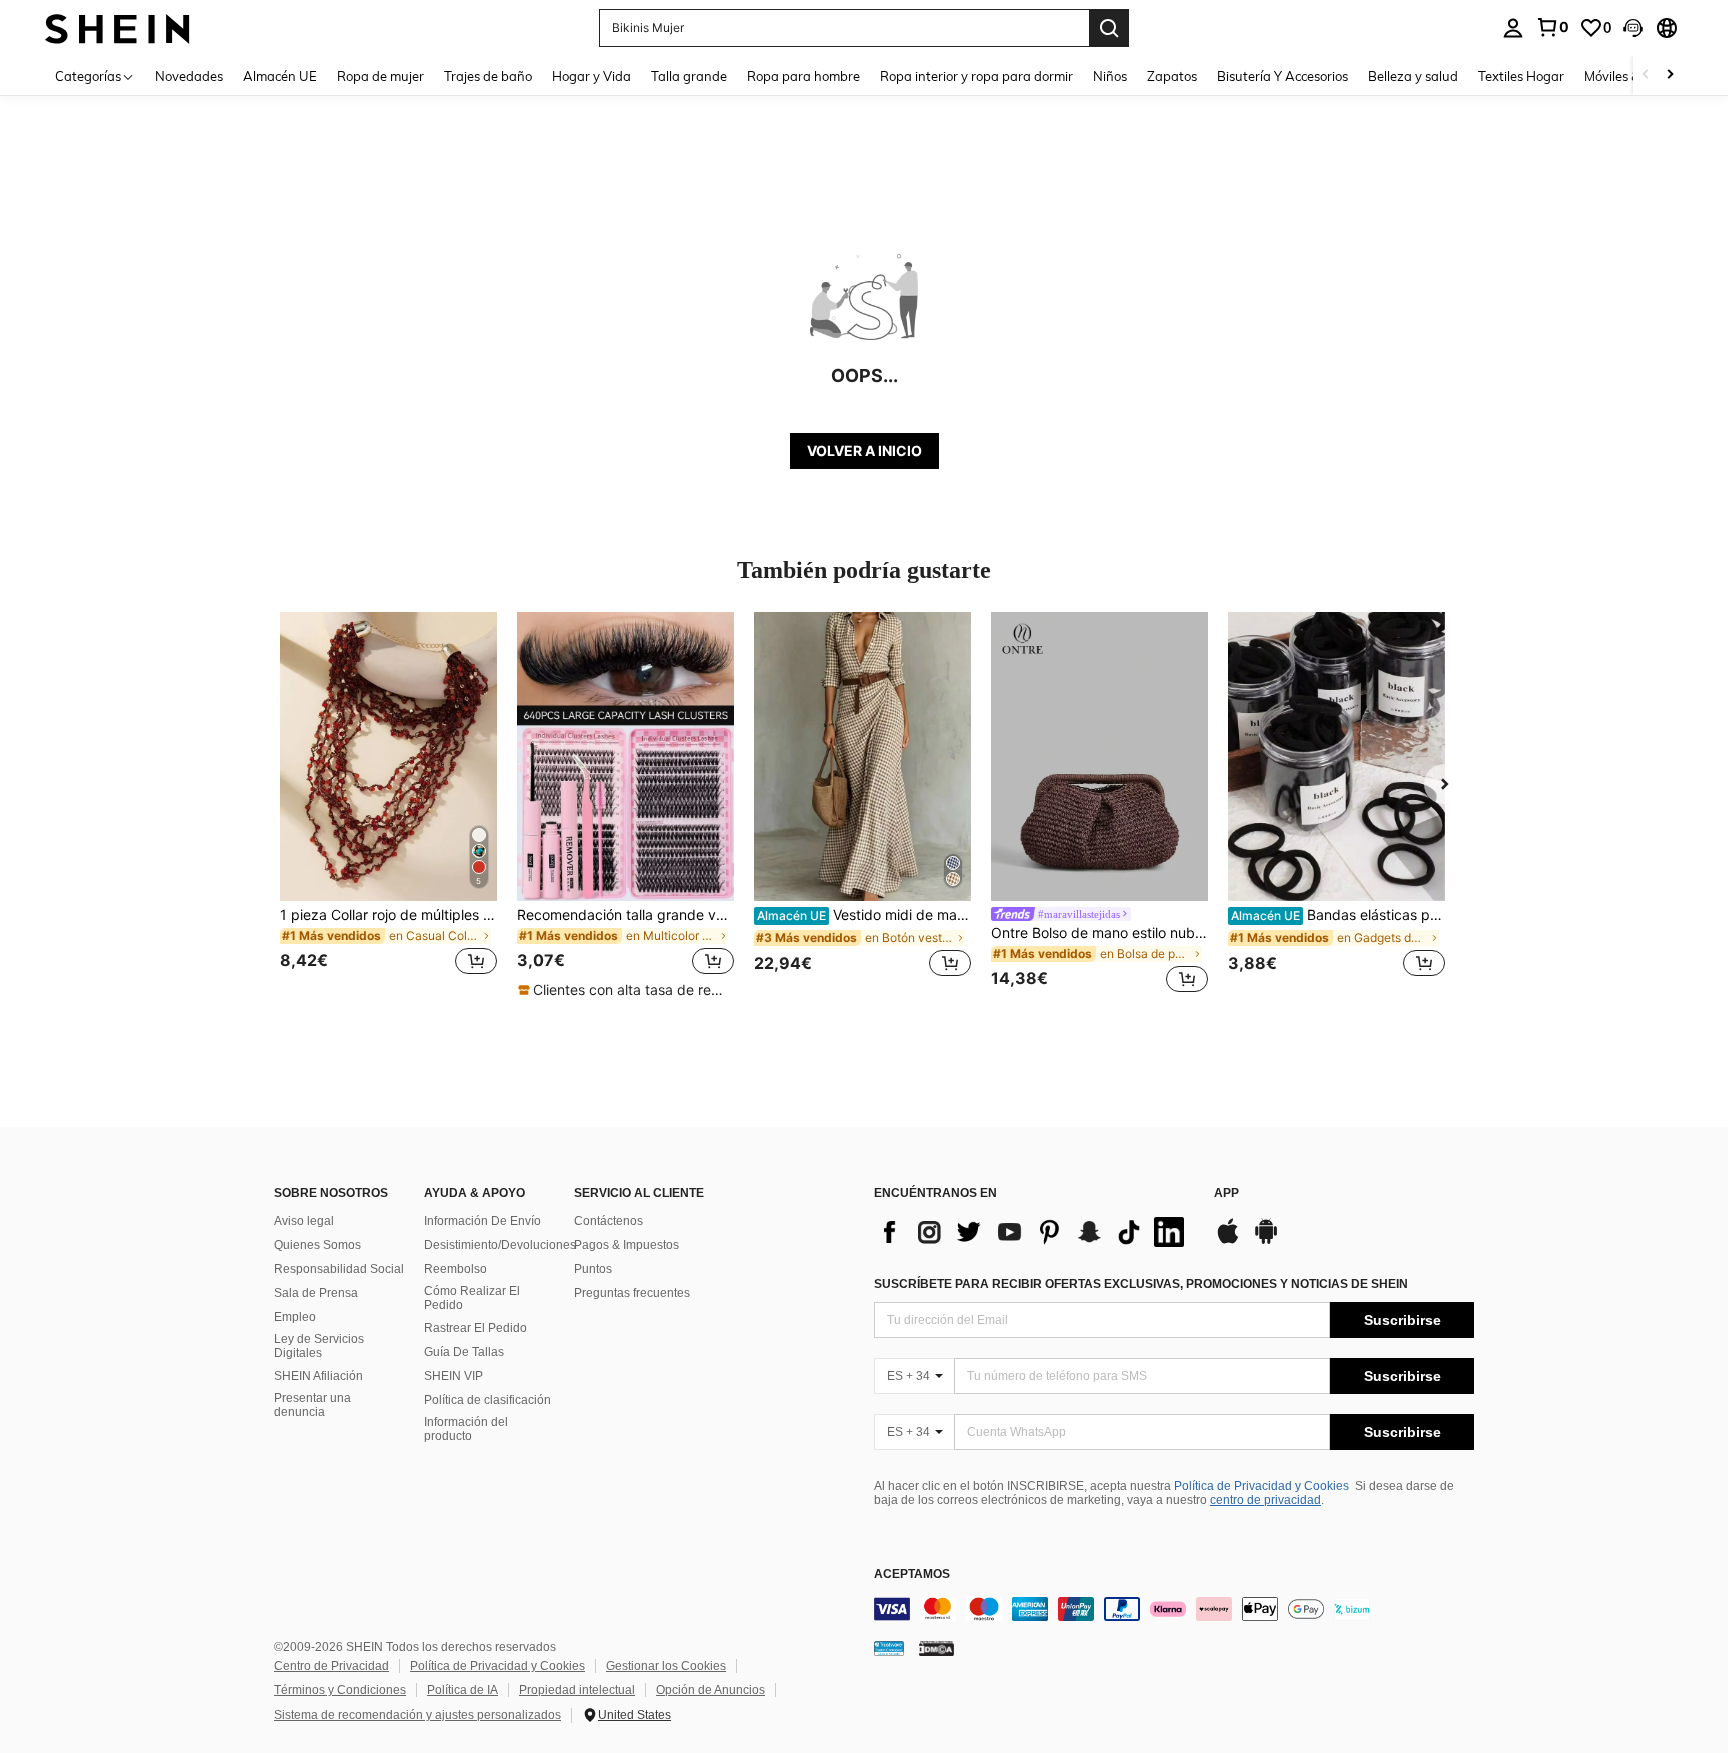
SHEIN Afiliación (318, 1376)
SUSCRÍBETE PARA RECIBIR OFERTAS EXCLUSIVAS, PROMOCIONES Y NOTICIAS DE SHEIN (1141, 1284)
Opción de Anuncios (710, 1690)
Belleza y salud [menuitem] (1413, 76)
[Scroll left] (1646, 75)
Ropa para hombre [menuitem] (803, 76)
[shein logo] (117, 27)
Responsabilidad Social (339, 1269)
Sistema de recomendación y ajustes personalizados (417, 1715)
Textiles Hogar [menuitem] (1521, 76)
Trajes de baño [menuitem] (488, 76)
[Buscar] (1109, 28)
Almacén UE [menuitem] (280, 76)
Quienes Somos (317, 1245)
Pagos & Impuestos (626, 1245)
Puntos (593, 1269)
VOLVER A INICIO (864, 450)
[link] (1552, 27)
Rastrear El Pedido (475, 1328)
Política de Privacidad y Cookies (1261, 1486)
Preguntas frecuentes (632, 1293)
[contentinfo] (1174, 1609)
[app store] (1228, 1241)
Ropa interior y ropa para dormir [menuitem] (976, 76)
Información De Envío (482, 1221)
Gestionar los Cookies (666, 1666)
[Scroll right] (1670, 75)
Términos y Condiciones (340, 1690)
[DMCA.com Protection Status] (936, 1647)
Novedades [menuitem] (189, 76)
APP (1226, 1193)
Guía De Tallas (464, 1352)
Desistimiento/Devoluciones (500, 1245)
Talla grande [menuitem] (689, 76)
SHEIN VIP (453, 1376)
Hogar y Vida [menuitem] (591, 76)
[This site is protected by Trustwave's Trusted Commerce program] (889, 1647)
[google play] (1266, 1241)
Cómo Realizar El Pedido (472, 1298)
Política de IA (462, 1690)
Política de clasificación (487, 1400)
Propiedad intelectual (577, 1690)
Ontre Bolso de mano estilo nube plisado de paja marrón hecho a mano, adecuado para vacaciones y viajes (1099, 933)
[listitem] (388, 805)
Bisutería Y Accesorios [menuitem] (1282, 76)
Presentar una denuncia (312, 1405)
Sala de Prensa (316, 1293)
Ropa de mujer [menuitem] (380, 76)
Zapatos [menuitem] (1172, 76)
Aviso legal (304, 1221)
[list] (1034, 1232)
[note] (625, 990)
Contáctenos (608, 1221)
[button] (1633, 28)
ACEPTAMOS (912, 1574)
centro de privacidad (1265, 1500)
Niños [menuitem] (1110, 76)
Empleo (295, 1317)
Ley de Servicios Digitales (319, 1346)
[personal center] (1513, 28)
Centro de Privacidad (331, 1666)
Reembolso (455, 1269)
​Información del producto (466, 1429)
